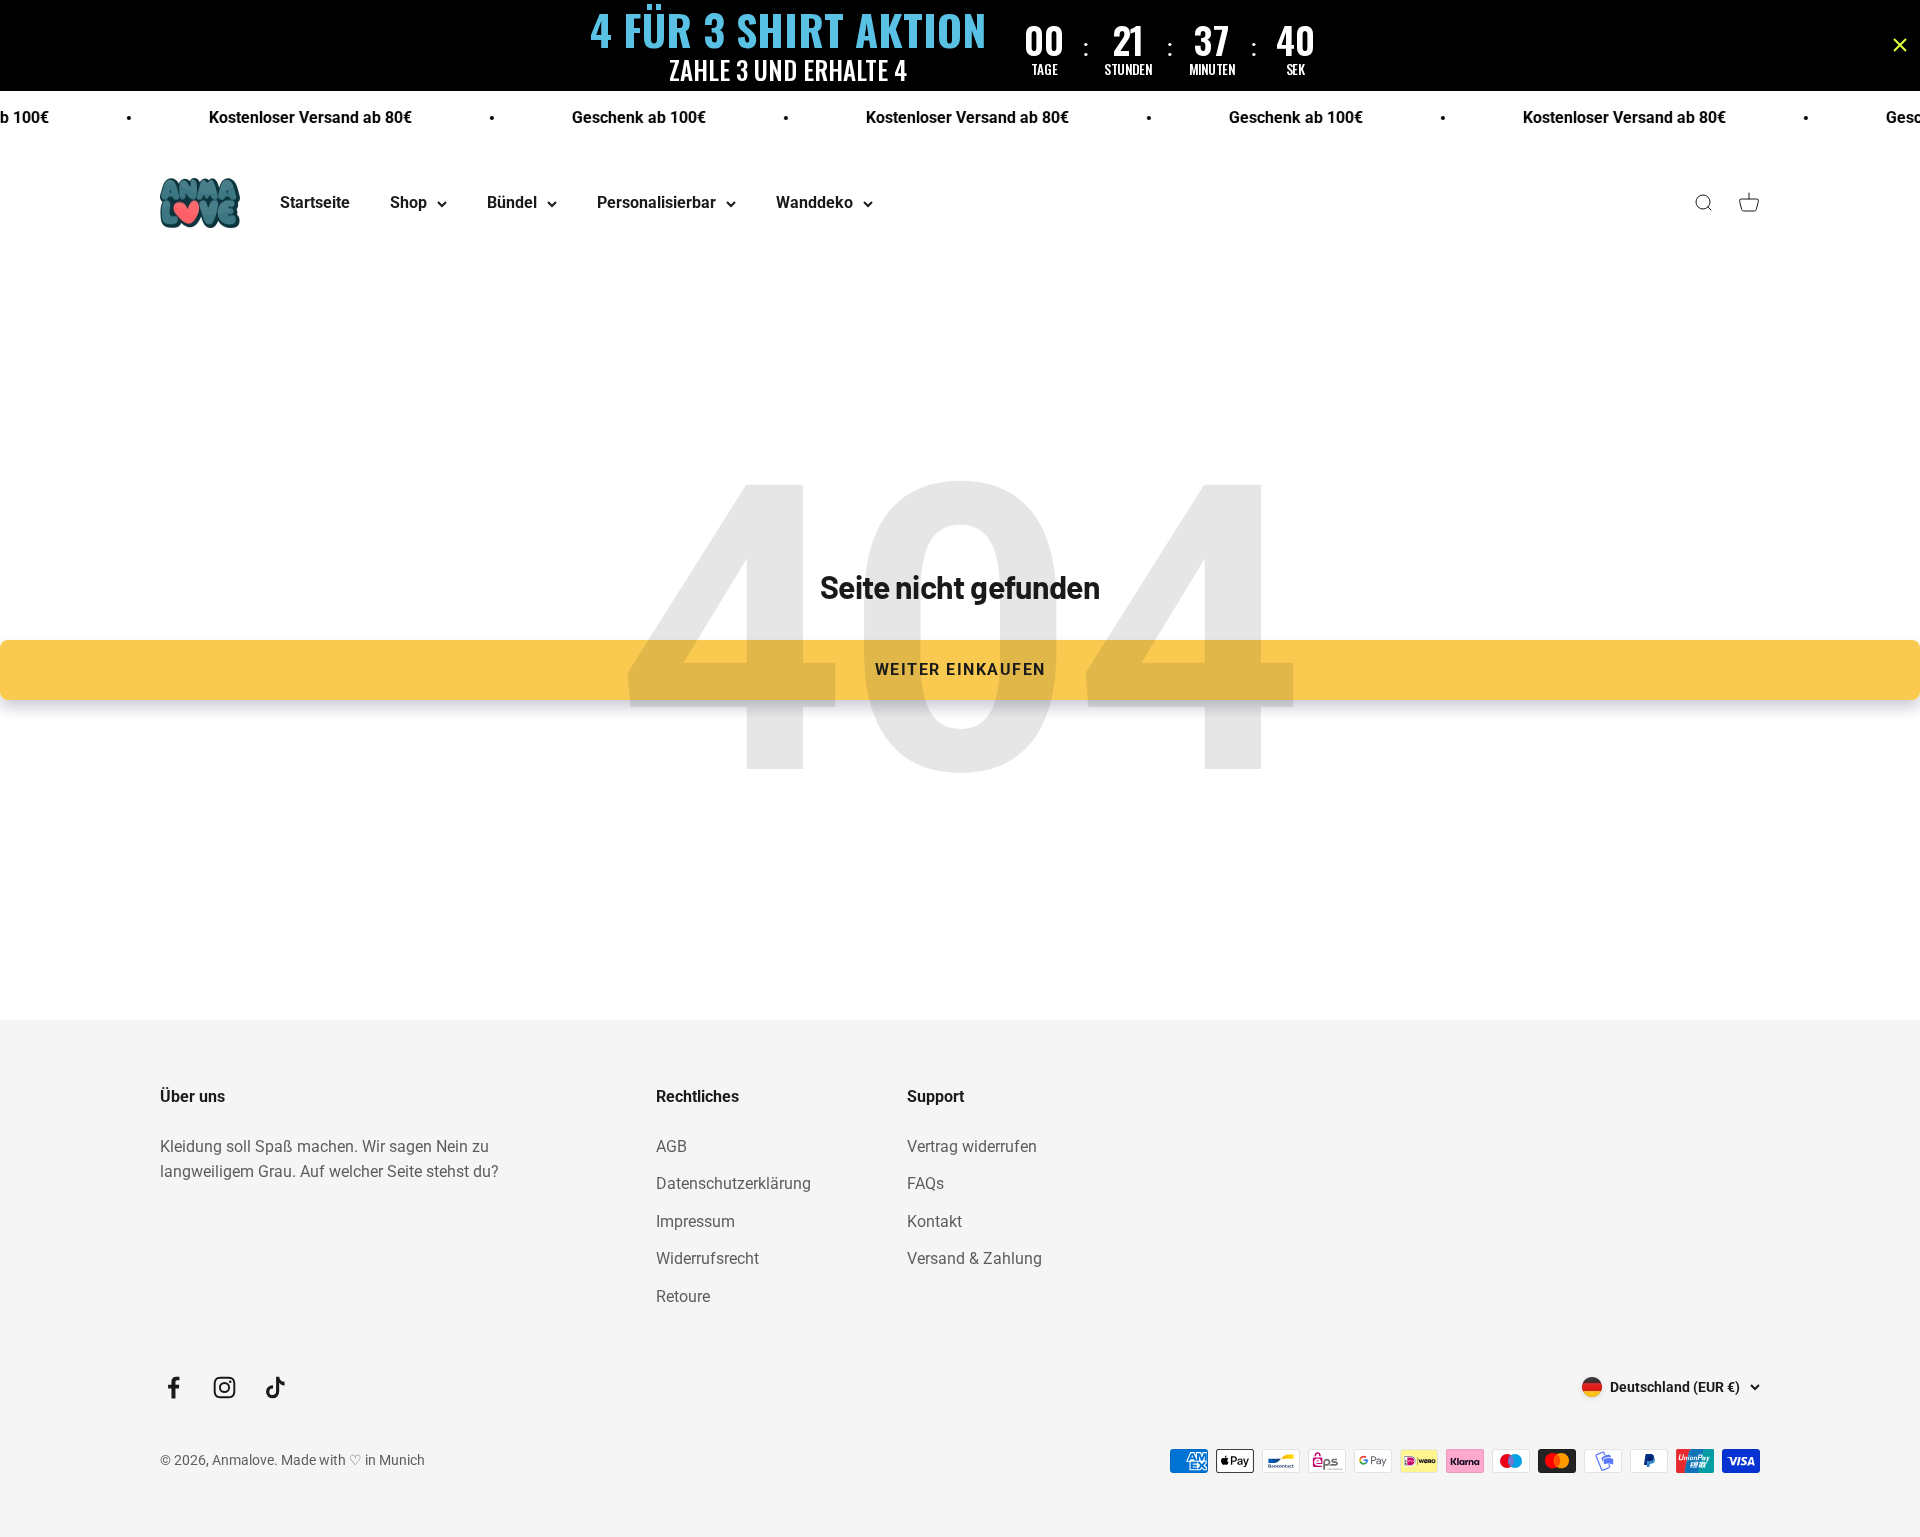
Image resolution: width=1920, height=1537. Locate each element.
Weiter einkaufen (960, 669)
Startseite (315, 203)
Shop (408, 203)
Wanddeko (814, 203)
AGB (671, 1146)
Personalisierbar (656, 203)
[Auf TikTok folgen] (275, 1387)
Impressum (695, 1221)
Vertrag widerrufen (972, 1146)
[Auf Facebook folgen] (173, 1387)
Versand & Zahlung (974, 1258)
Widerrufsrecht (707, 1258)
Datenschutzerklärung (733, 1183)
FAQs (925, 1183)
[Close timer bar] (1900, 45)
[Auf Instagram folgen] (224, 1387)
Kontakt (934, 1221)
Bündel (512, 203)
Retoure (683, 1296)
